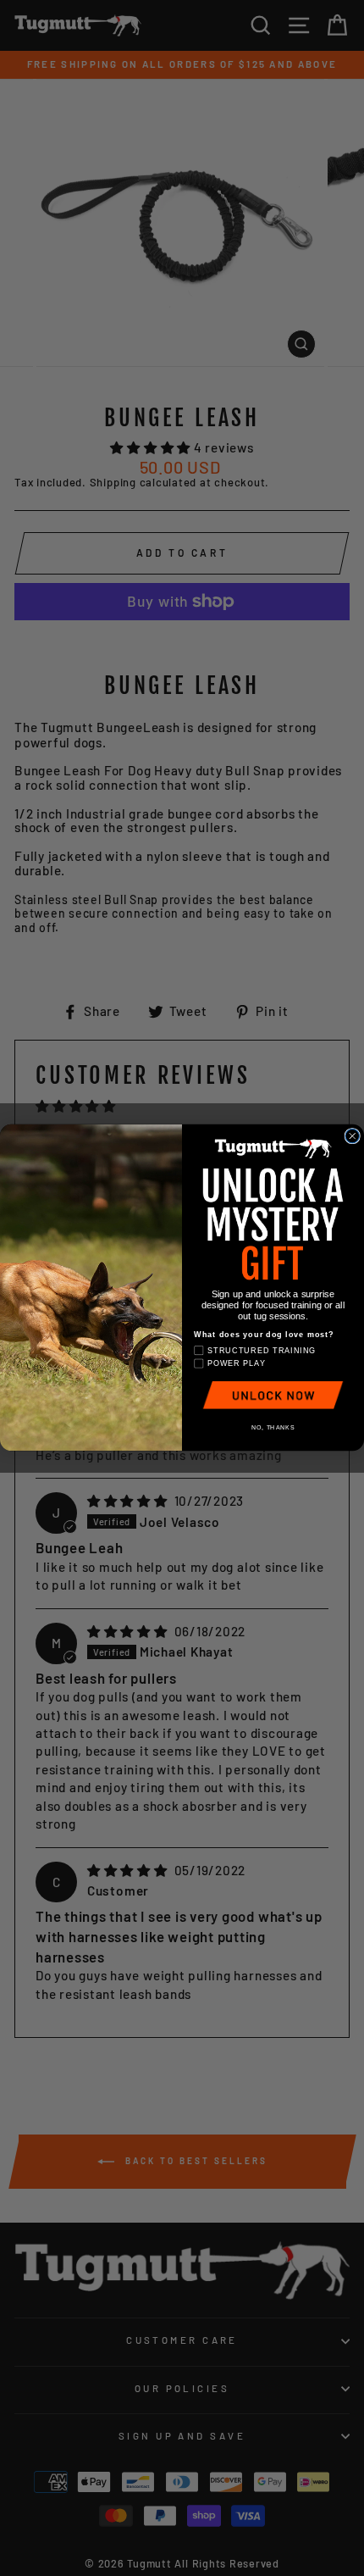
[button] (273, 1395)
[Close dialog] (353, 1137)
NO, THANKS (273, 1428)
